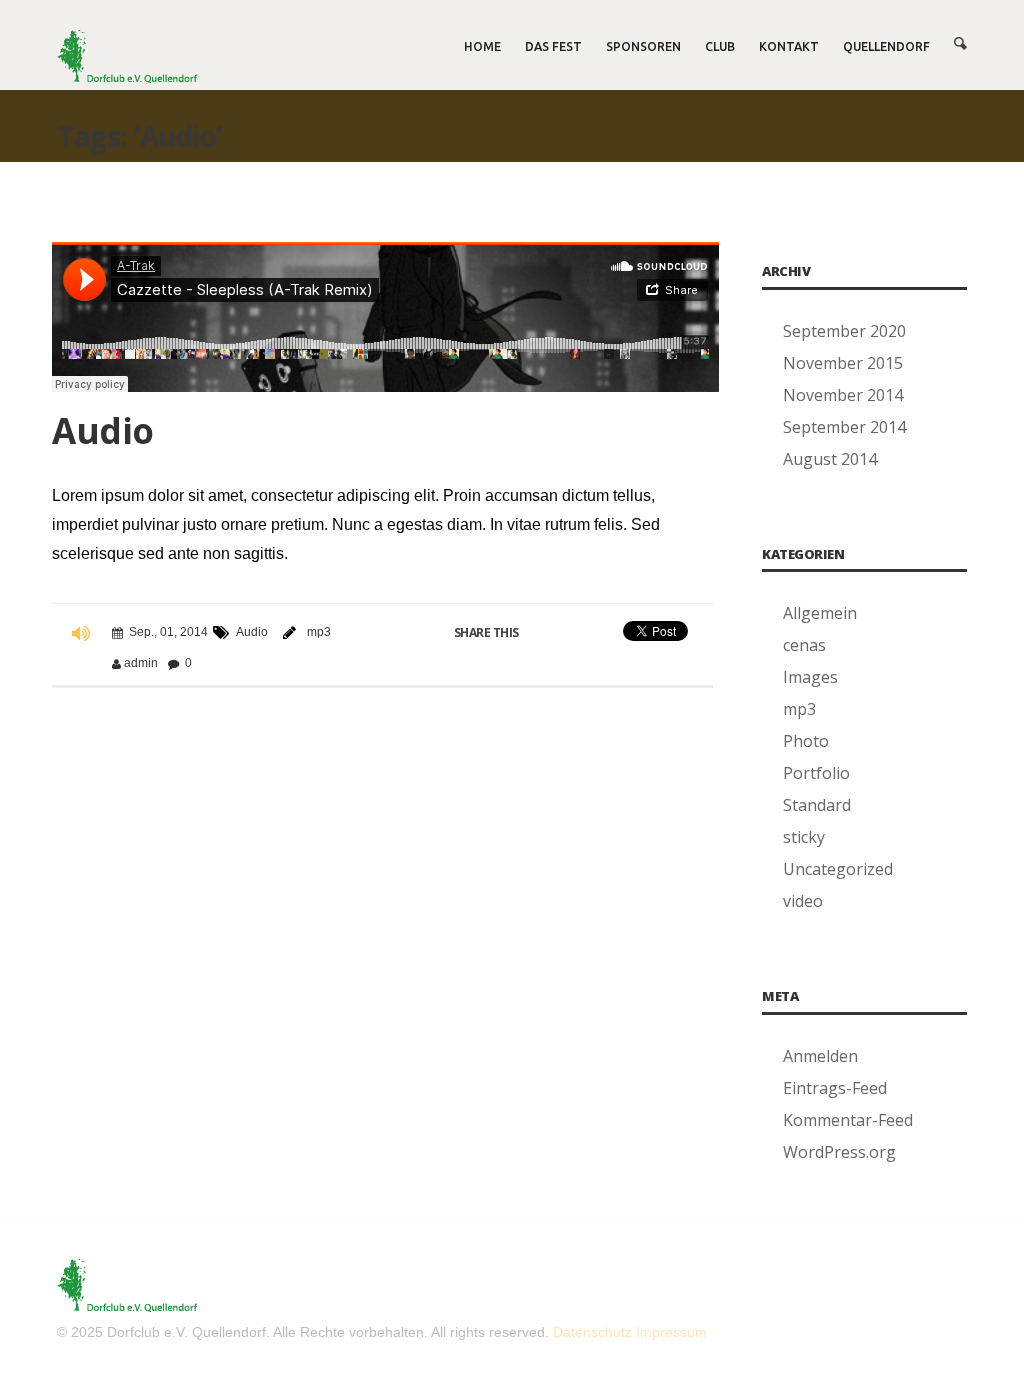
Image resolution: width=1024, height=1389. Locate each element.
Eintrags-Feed (835, 1088)
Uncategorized (838, 869)
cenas (804, 645)
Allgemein (820, 613)
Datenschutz (592, 1332)
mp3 (319, 632)
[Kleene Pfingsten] (127, 56)
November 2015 (843, 363)
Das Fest (553, 46)
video (803, 901)
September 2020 (844, 331)
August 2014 (830, 459)
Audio (103, 430)
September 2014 (844, 427)
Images (810, 677)
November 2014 (843, 395)
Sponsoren (643, 46)
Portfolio (816, 773)
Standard (817, 805)
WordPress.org (839, 1152)
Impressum (671, 1332)
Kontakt (789, 46)
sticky (804, 837)
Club (720, 46)
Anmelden (820, 1056)
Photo (806, 741)
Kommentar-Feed (848, 1120)
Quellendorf (886, 46)
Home (482, 46)
